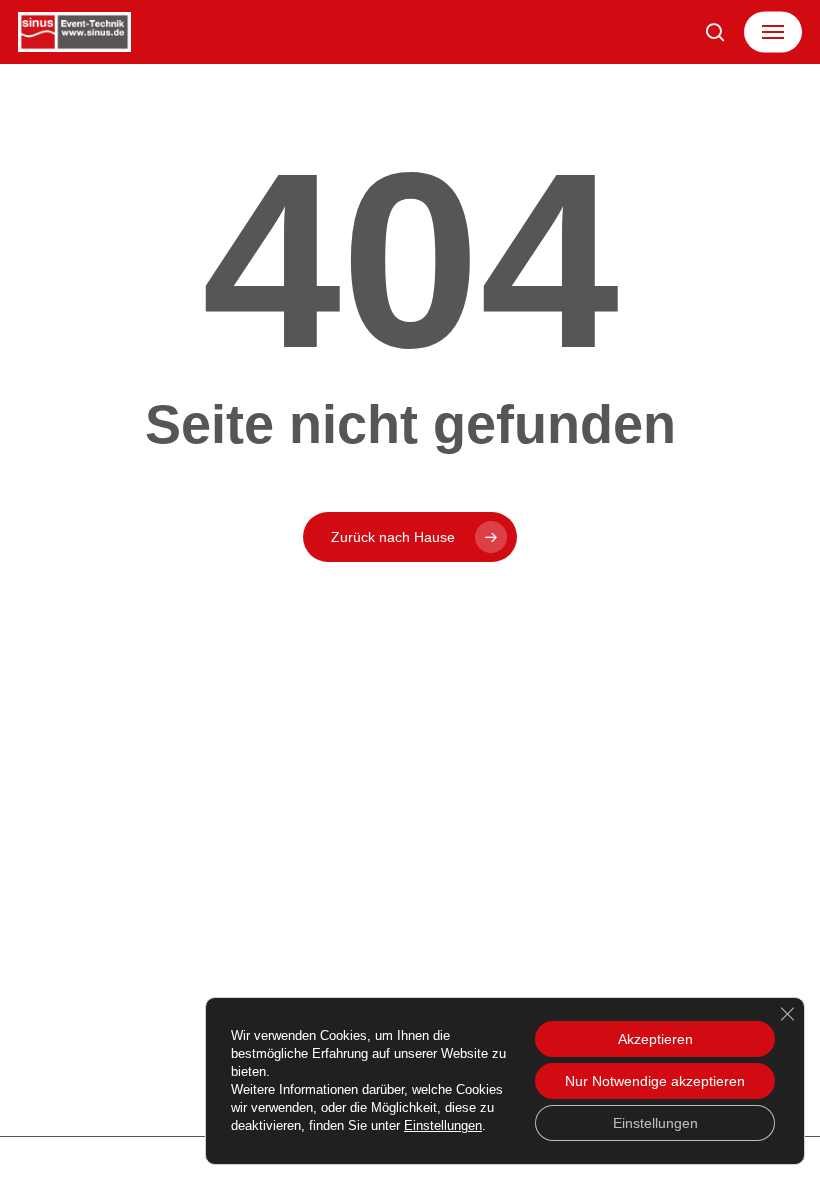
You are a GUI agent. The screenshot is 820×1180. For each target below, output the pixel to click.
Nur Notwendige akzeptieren (655, 1081)
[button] (773, 32)
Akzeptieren (655, 1039)
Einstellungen (443, 1125)
